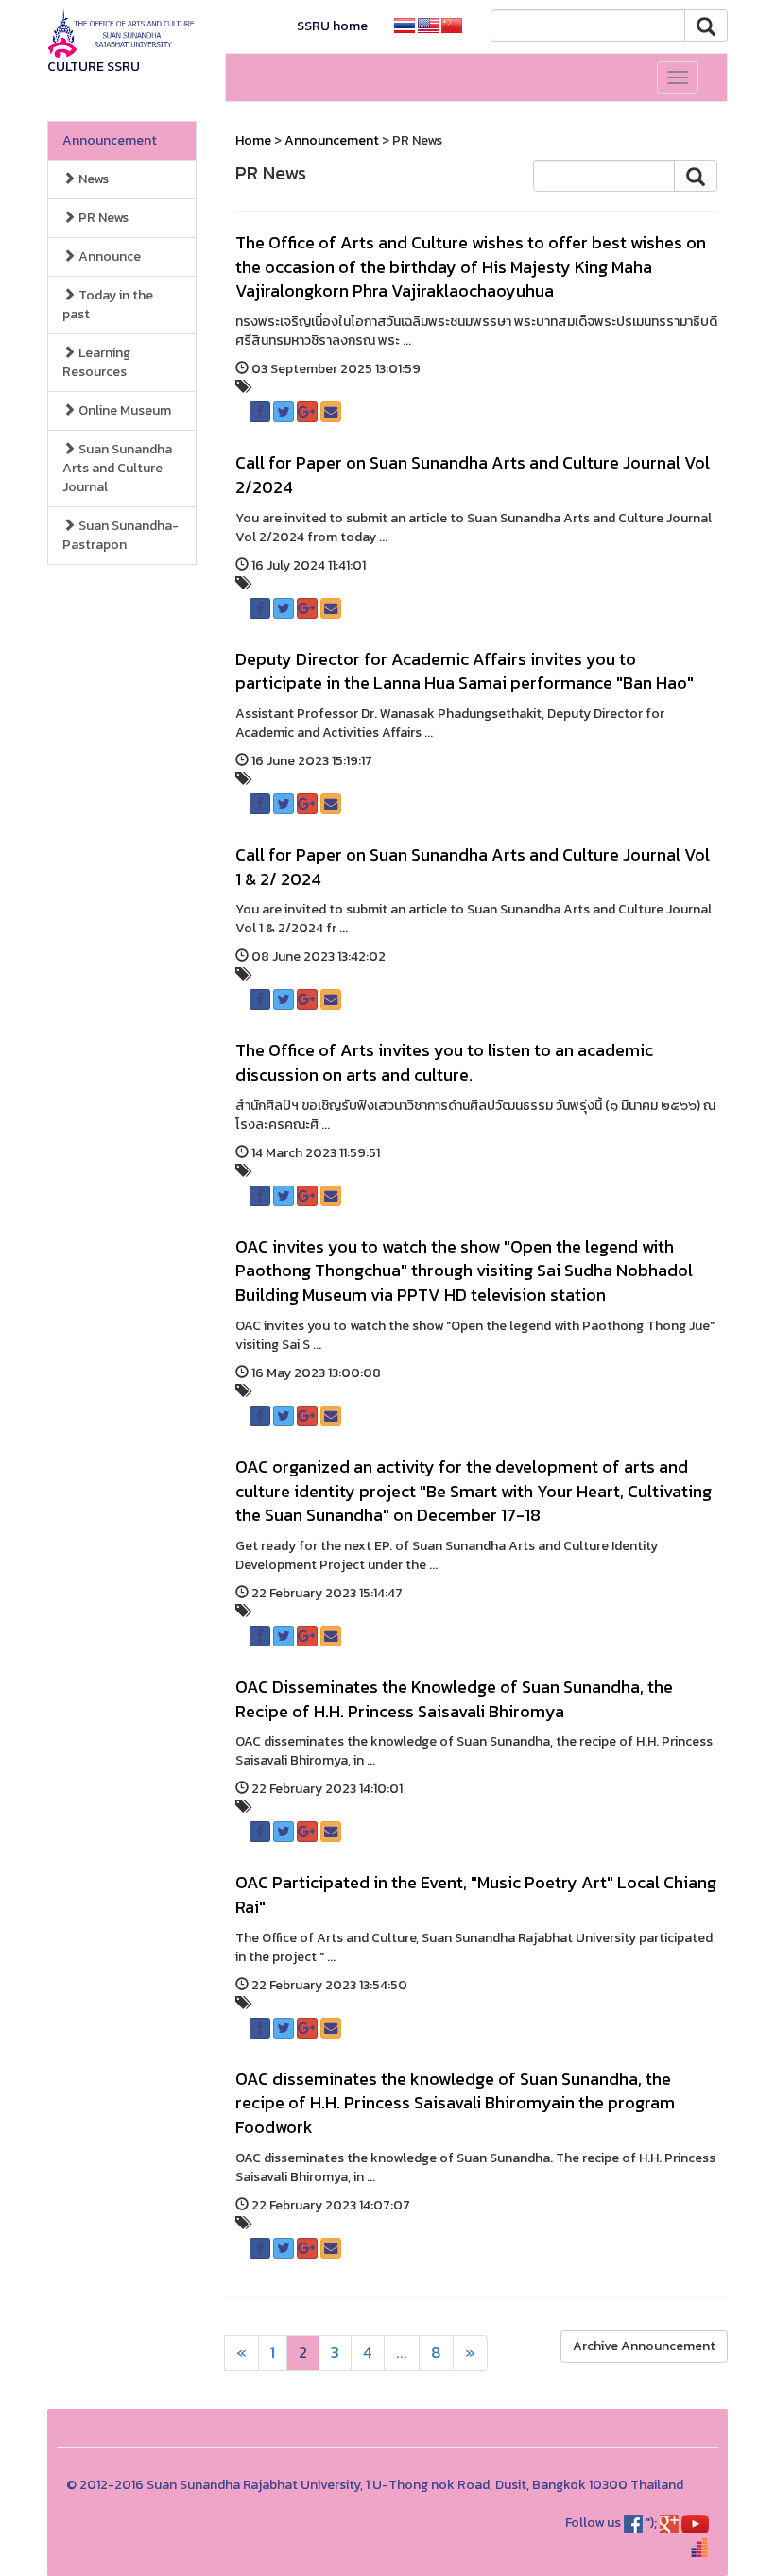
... (402, 2353)
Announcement (110, 140)
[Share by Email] (331, 412)
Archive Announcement (644, 2346)
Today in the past (108, 305)
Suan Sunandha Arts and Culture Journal (117, 468)
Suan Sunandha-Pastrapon (121, 535)
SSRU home (332, 26)
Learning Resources (96, 362)
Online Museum (123, 410)
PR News (102, 218)
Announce (108, 256)
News (92, 179)
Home (253, 140)
